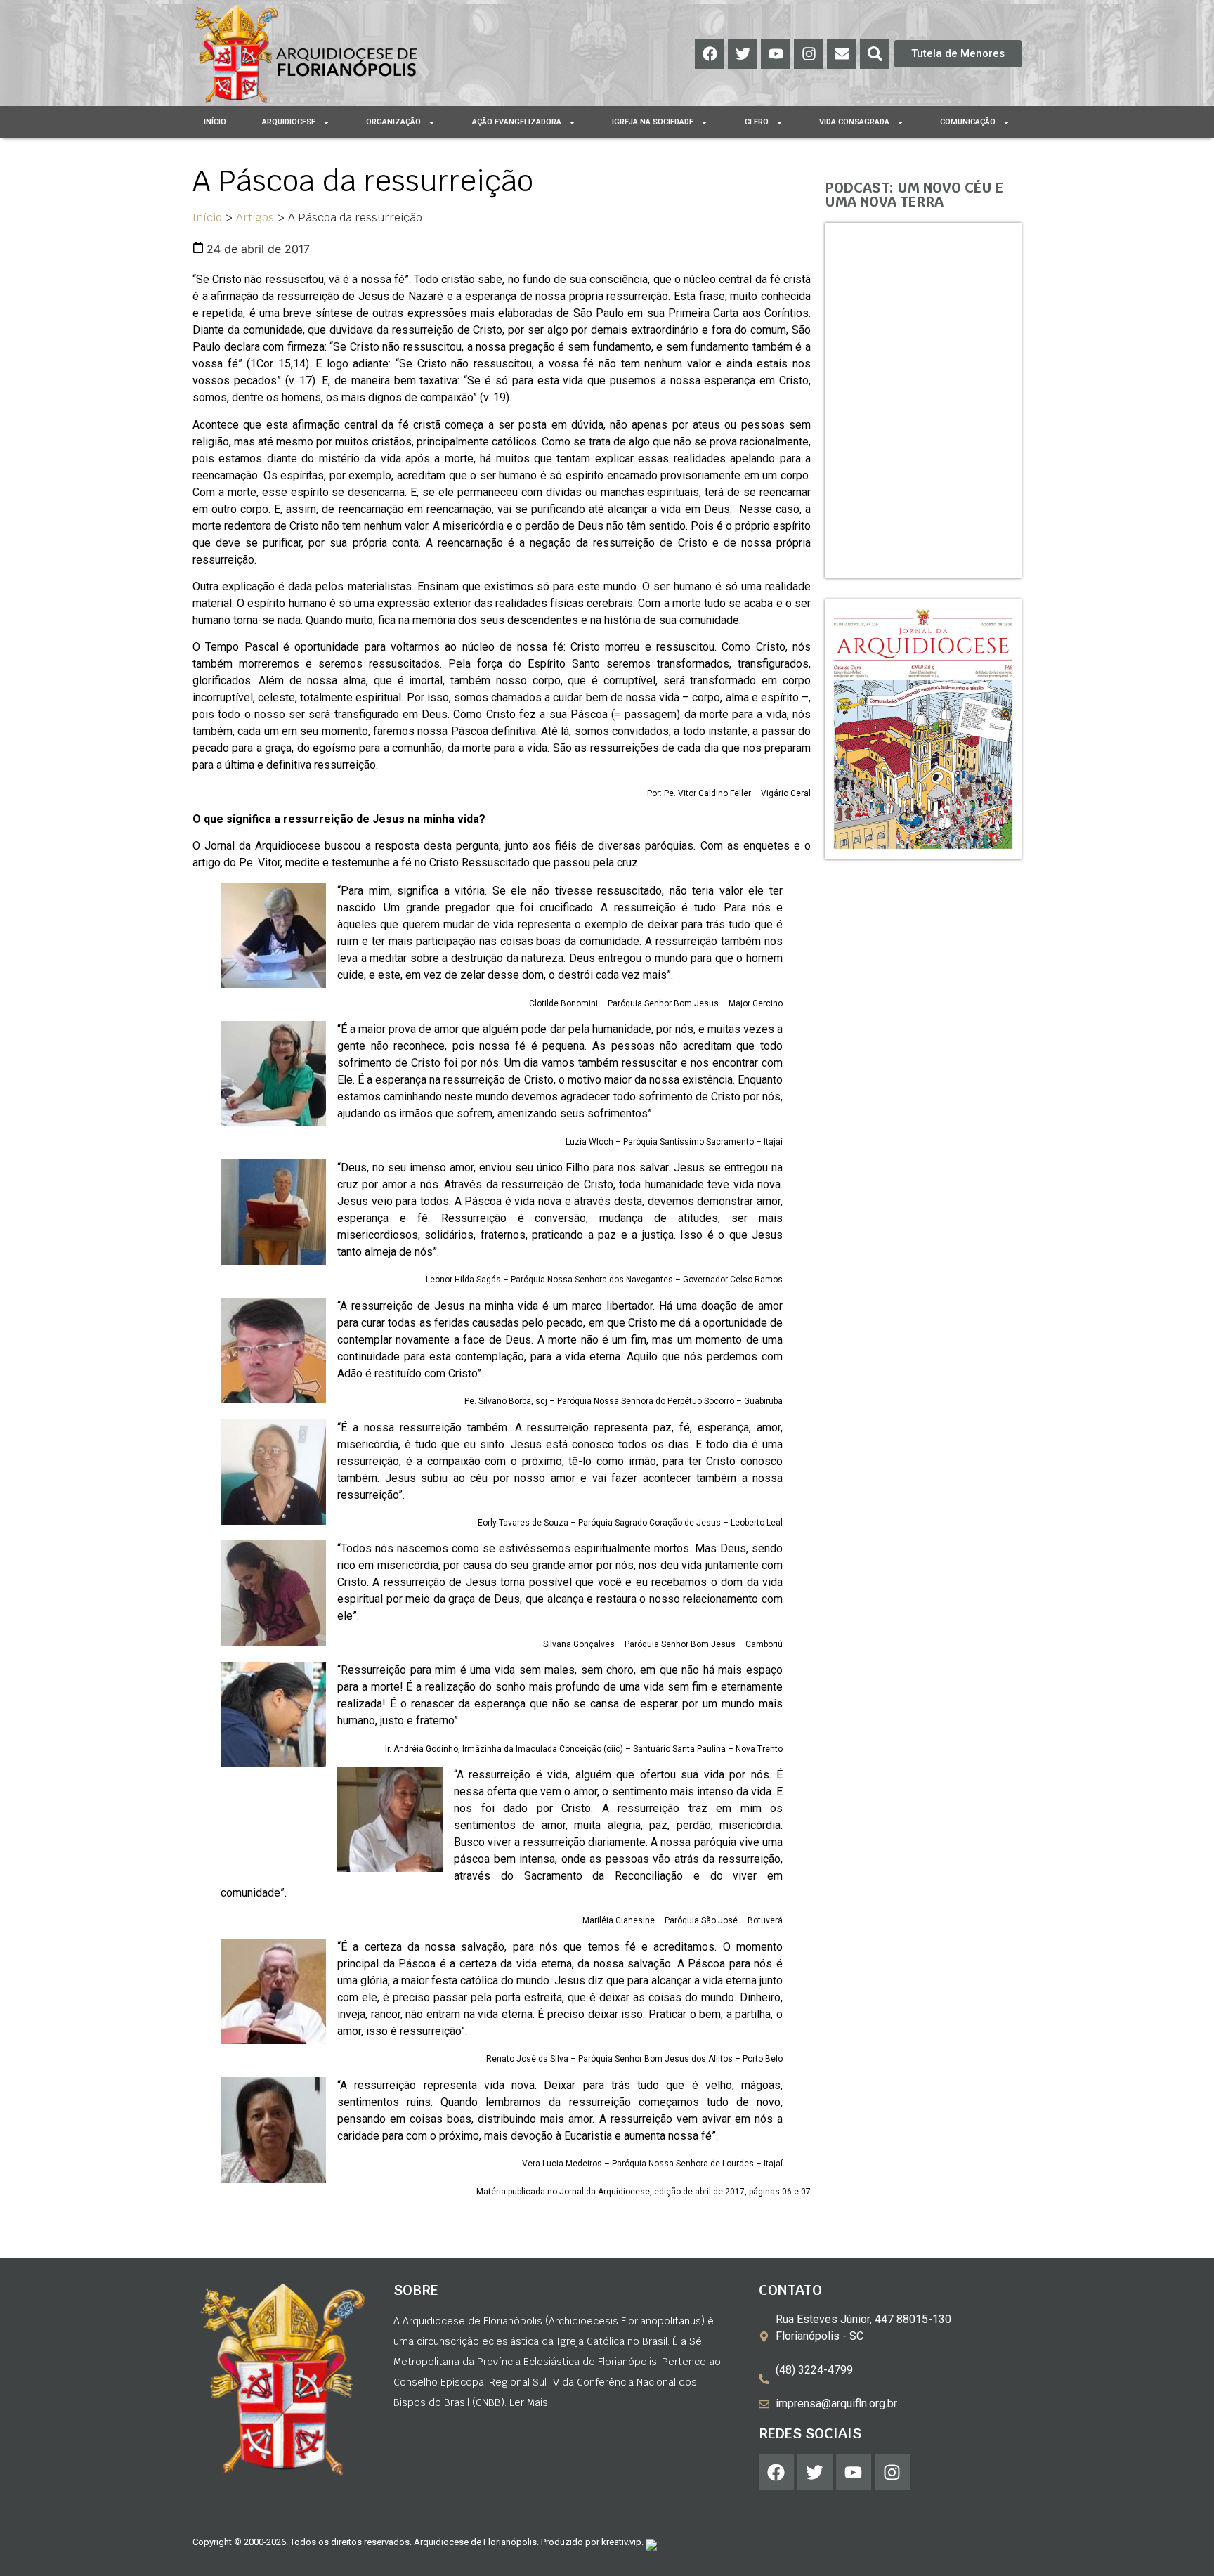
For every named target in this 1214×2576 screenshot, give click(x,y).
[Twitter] (743, 54)
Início (215, 122)
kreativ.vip (621, 2542)
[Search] (875, 54)
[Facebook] (710, 54)
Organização (393, 122)
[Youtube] (776, 54)
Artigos (255, 217)
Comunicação (968, 122)
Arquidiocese (289, 122)
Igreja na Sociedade (653, 122)
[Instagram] (809, 54)
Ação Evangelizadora (517, 122)
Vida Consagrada (854, 122)
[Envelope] (842, 54)
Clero (757, 122)
